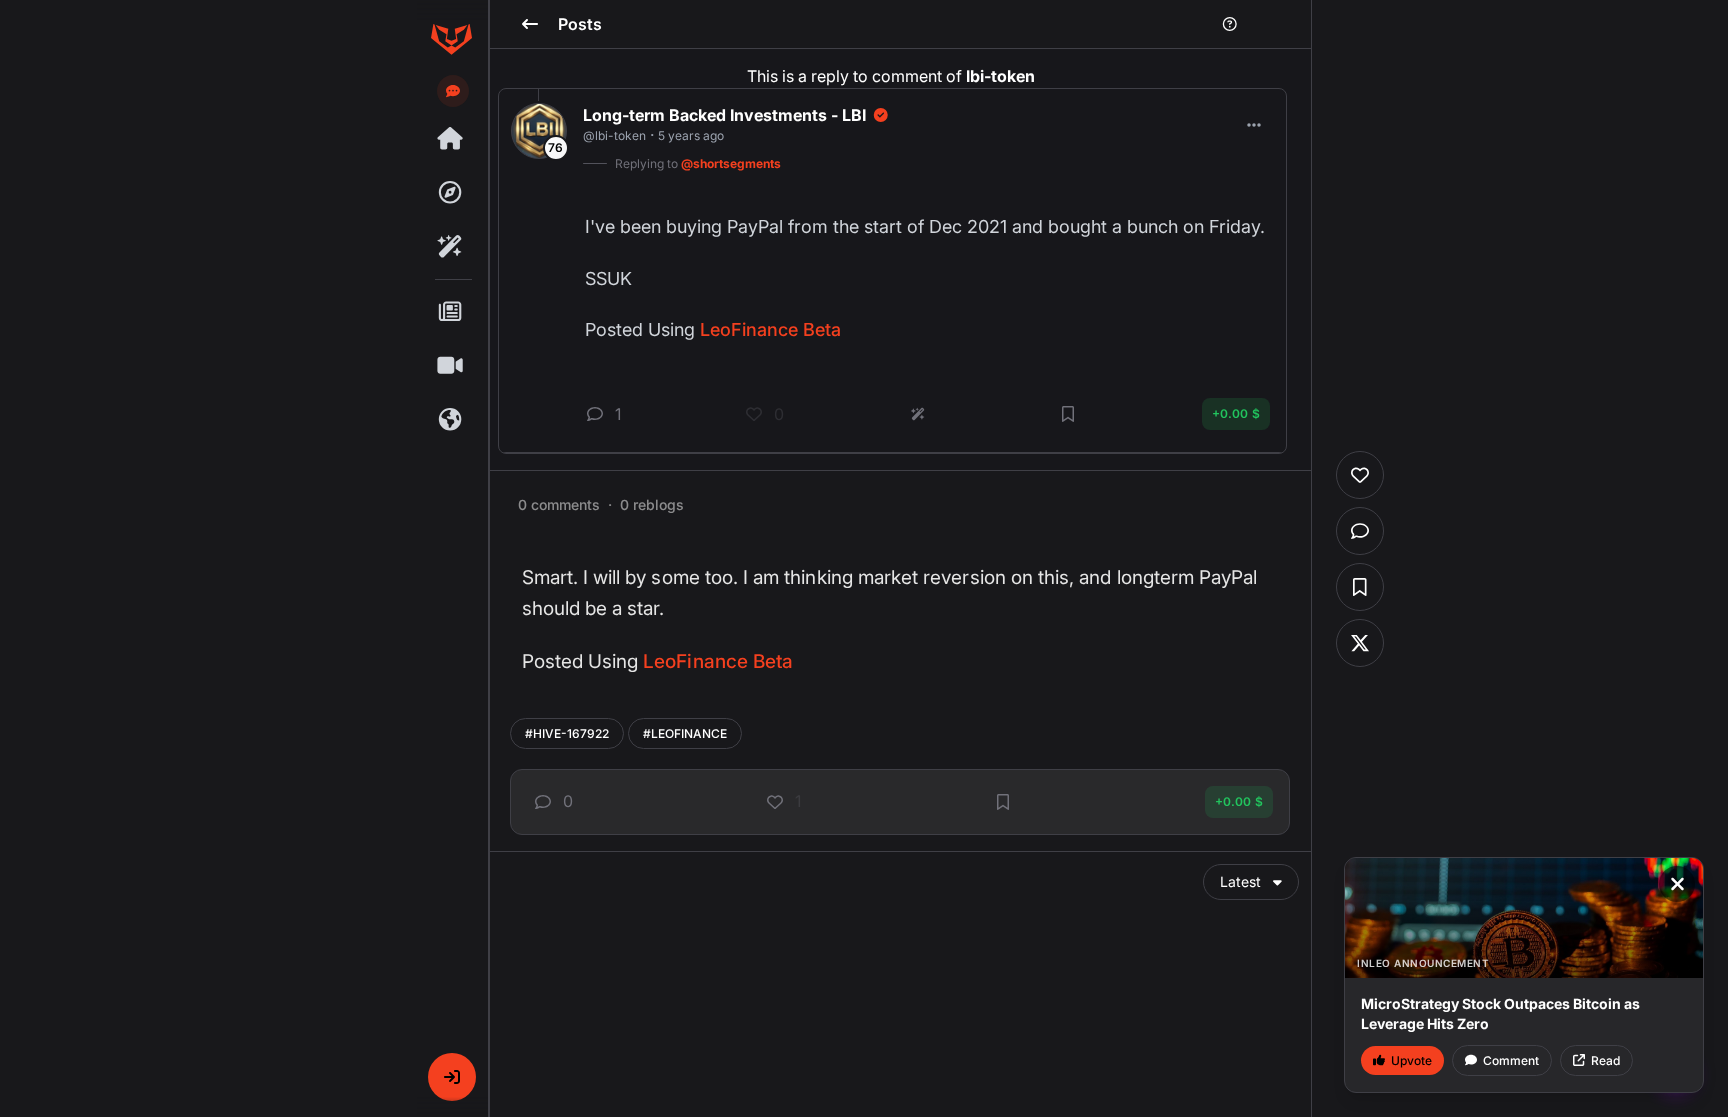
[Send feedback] (453, 91)
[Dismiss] (1677, 884)
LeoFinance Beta (718, 661)
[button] (452, 1077)
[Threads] (451, 139)
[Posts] (451, 312)
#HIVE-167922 (567, 733)
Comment (1511, 1060)
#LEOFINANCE (685, 733)
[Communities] (451, 420)
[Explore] (451, 193)
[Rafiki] (451, 247)
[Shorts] (451, 366)
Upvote (1411, 1060)
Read (1605, 1060)
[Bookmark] (1003, 802)
